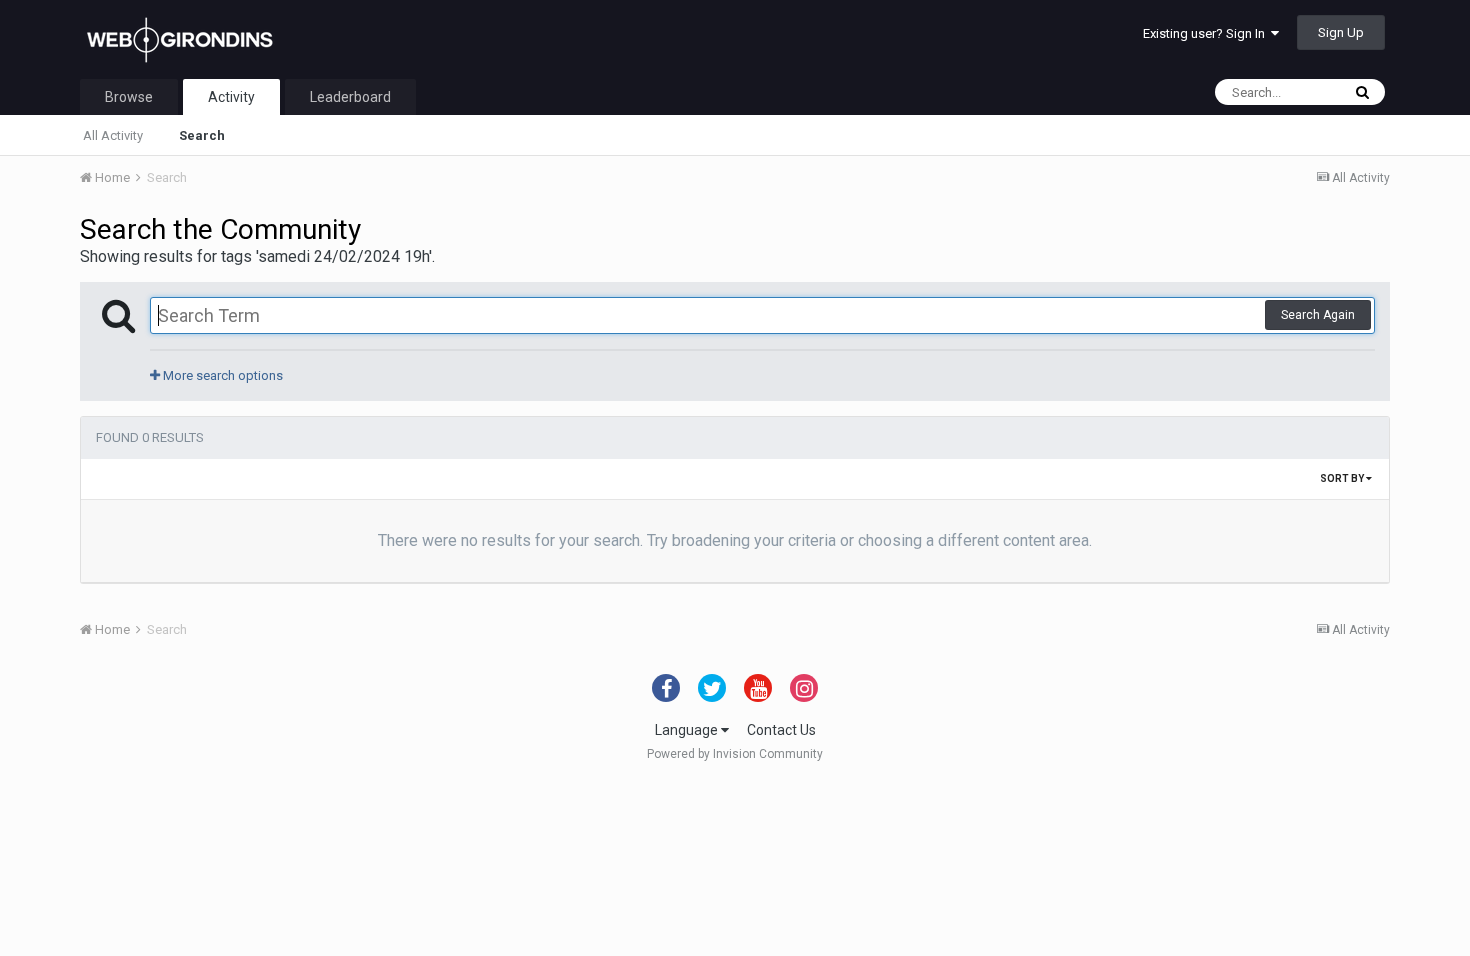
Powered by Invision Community (735, 754)
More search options (221, 375)
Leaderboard (350, 97)
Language (688, 730)
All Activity (113, 135)
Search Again (1318, 315)
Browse (129, 97)
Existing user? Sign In (1207, 33)
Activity (231, 97)
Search (202, 135)
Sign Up (1341, 32)
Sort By (1343, 478)
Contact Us (781, 730)
